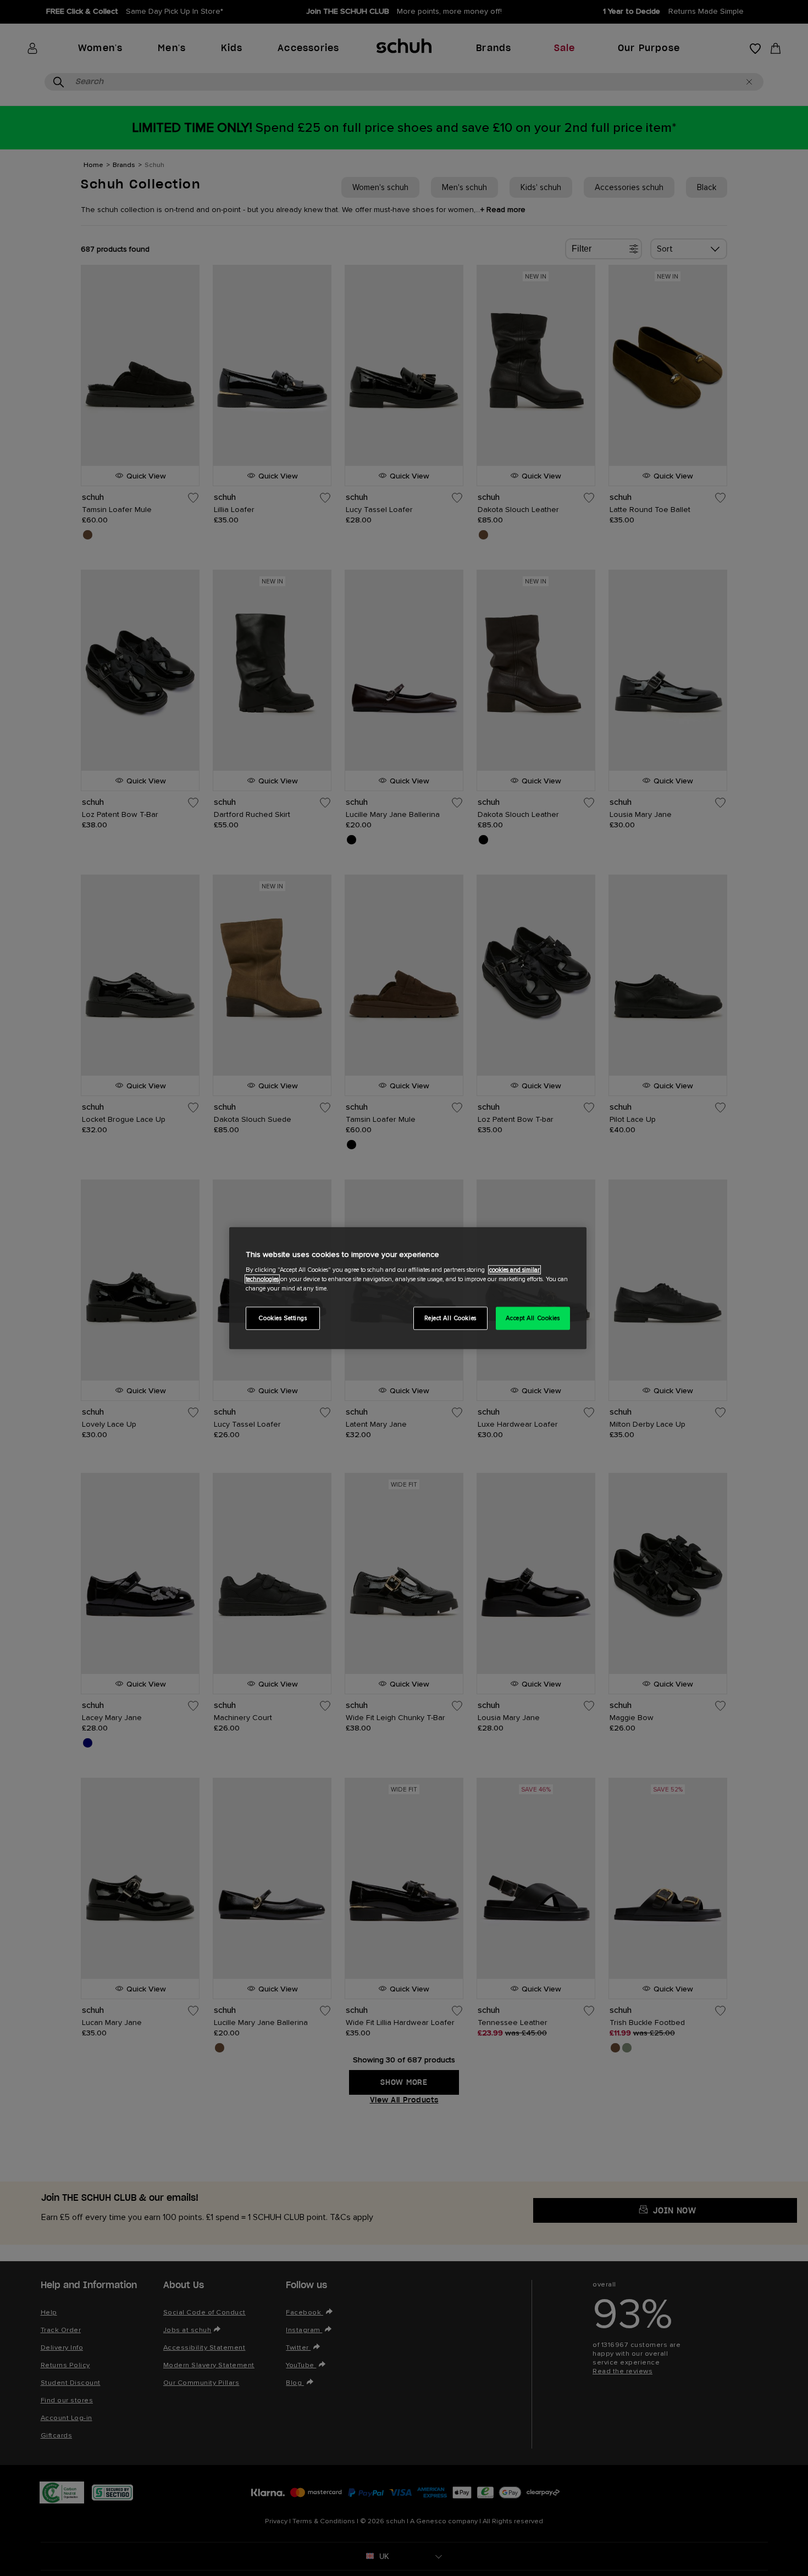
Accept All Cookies (533, 1318)
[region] (408, 1288)
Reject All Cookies (450, 1318)
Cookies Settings (283, 1318)
